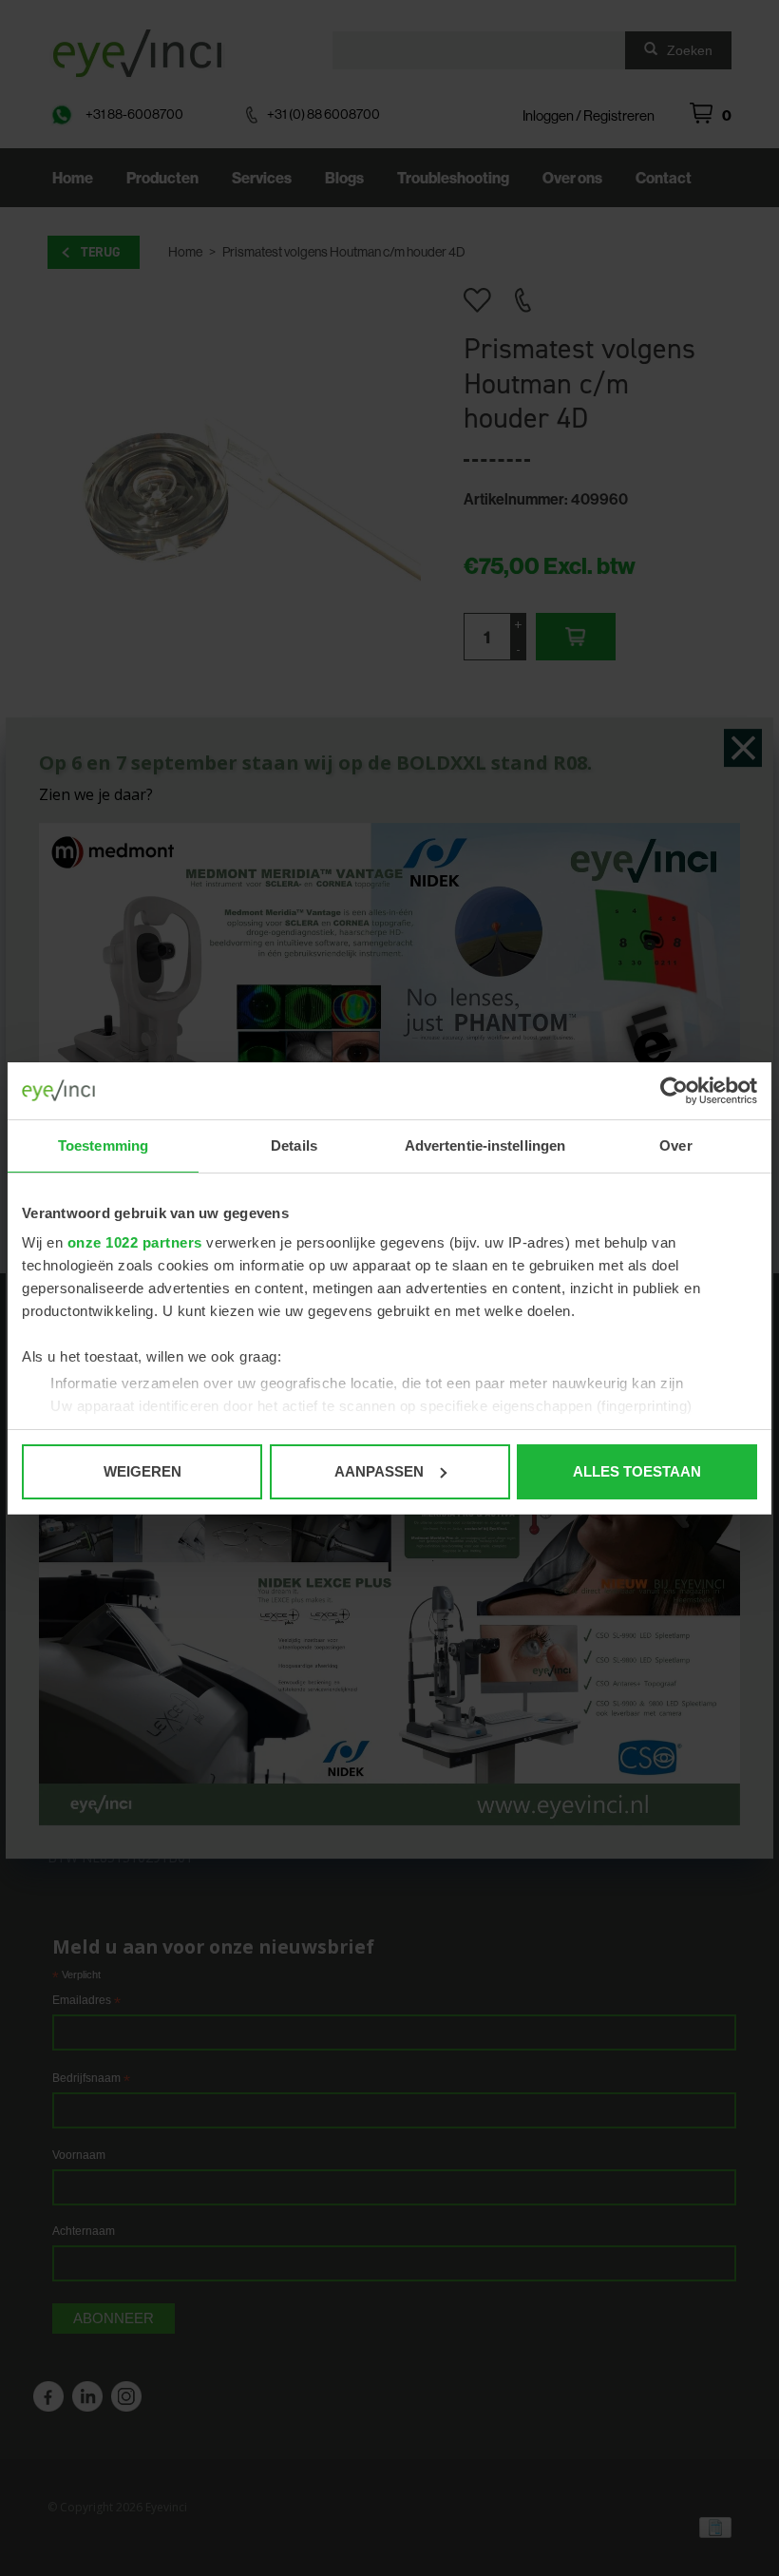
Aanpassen (379, 1471)
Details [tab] (294, 1145)
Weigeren (142, 1471)
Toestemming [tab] (103, 1145)
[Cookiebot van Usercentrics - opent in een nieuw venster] (674, 1091)
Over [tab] (675, 1145)
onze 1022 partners (135, 1242)
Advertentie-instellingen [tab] (485, 1145)
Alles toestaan (637, 1471)
